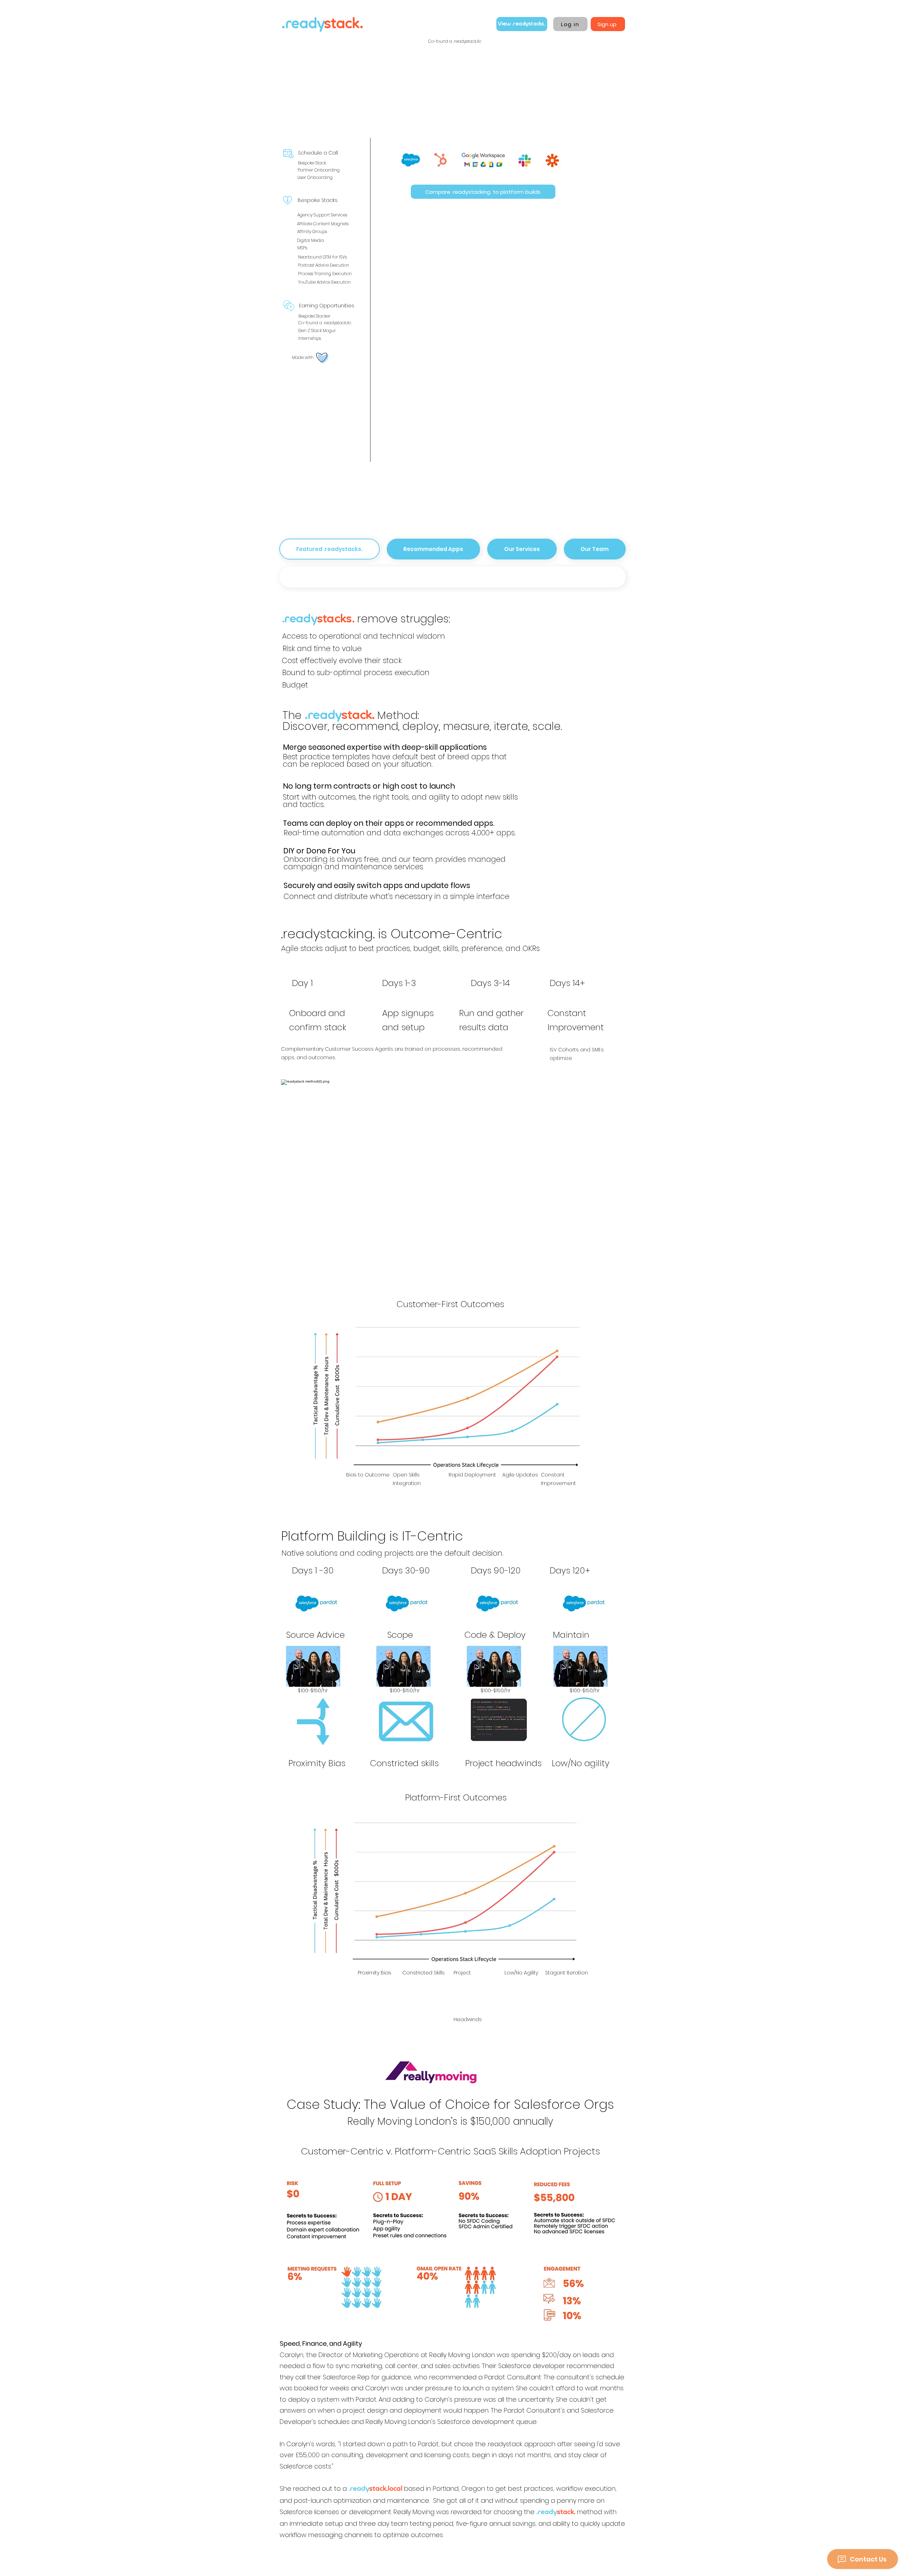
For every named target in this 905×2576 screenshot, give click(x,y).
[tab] (329, 549)
